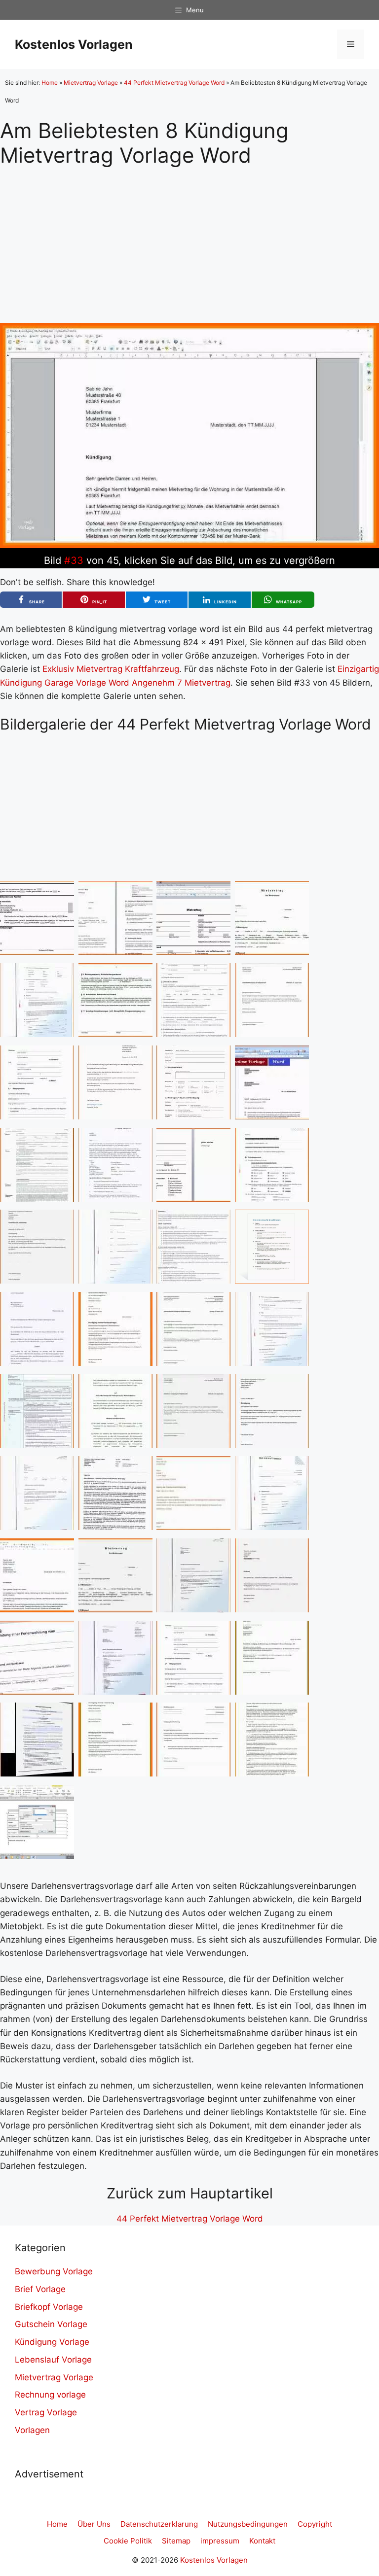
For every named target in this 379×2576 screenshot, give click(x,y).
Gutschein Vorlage (51, 2324)
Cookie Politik (128, 2541)
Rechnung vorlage (50, 2395)
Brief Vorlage (40, 2289)
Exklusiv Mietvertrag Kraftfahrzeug (111, 669)
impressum (220, 2541)
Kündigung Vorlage (52, 2342)
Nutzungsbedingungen (248, 2524)
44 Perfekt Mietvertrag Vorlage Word (174, 83)
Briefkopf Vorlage (49, 2307)
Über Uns (94, 2524)
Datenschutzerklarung (159, 2524)
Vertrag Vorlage (46, 2412)
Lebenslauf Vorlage (53, 2360)
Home (50, 83)
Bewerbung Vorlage (54, 2271)
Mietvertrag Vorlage (91, 83)
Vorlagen (32, 2430)
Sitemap (176, 2541)
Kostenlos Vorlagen (74, 44)
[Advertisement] (189, 237)
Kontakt (262, 2541)
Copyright (315, 2524)
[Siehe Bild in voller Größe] (189, 545)
